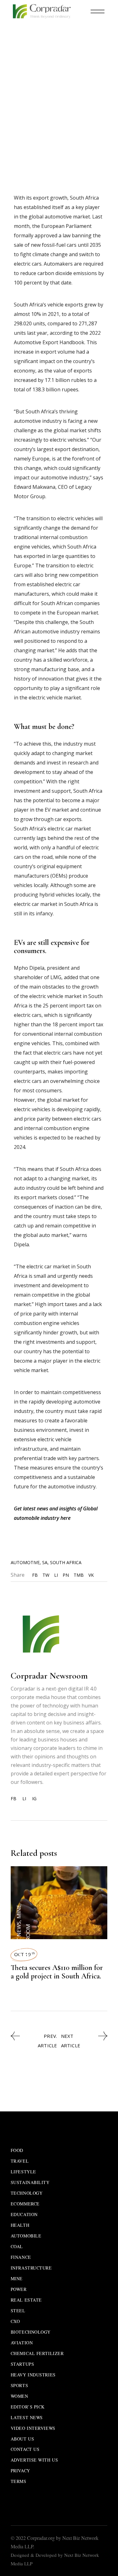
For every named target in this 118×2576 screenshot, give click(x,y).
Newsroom (61, 65)
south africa (66, 1562)
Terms (19, 2481)
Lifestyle (23, 2172)
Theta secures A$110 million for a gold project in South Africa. (57, 1972)
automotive (25, 1562)
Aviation (22, 2343)
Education (24, 2214)
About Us (22, 2439)
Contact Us (25, 2449)
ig (34, 1799)
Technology (27, 2193)
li (24, 1799)
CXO (15, 2321)
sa (45, 1562)
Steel (18, 2311)
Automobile (63, 56)
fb (14, 1799)
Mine (19, 1911)
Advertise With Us (34, 2460)
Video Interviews (33, 2428)
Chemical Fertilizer (37, 2353)
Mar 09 (26, 56)
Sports (19, 2385)
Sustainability (30, 2182)
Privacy (20, 2471)
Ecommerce (25, 2204)
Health (20, 2225)
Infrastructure (31, 2268)
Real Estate (26, 2300)
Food (17, 2150)
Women (20, 2396)
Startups (22, 2364)
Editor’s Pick (28, 2407)
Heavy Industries (33, 2375)
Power (19, 2289)
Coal (17, 2246)
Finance (21, 2257)
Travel (20, 2161)
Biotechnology (31, 2332)
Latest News (19, 1939)
